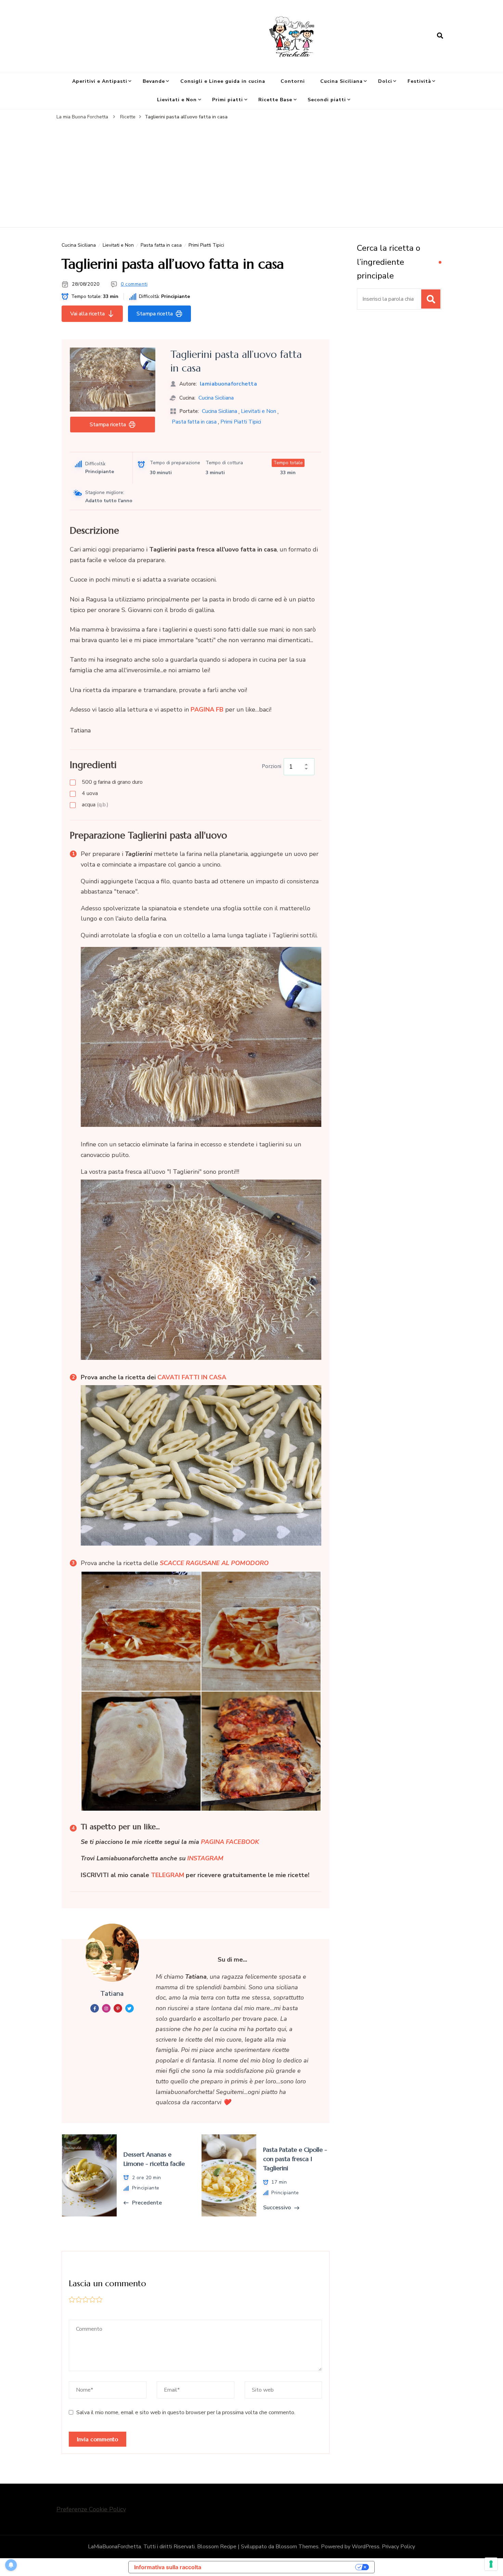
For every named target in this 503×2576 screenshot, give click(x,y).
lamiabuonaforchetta (229, 384)
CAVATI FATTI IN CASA (192, 1377)
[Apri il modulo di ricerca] (440, 36)
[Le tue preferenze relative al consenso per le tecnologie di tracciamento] (491, 2564)
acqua (95, 805)
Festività (419, 81)
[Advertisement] (251, 172)
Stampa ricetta (155, 314)
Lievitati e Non (177, 100)
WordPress (366, 2547)
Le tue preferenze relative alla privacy (282, 2567)
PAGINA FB (207, 710)
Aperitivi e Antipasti (100, 81)
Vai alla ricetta (87, 314)
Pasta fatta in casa (161, 245)
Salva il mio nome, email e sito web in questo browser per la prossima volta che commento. (186, 2412)
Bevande (154, 81)
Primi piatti (228, 100)
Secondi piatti (327, 100)
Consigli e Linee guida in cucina (223, 81)
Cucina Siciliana (341, 81)
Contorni (293, 81)
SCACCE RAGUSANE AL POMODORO (214, 1563)
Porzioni (272, 766)
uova (90, 793)
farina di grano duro (112, 782)
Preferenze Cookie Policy (91, 2509)
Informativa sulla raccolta (168, 2567)
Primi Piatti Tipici (206, 245)
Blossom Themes (297, 2547)
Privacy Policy (398, 2547)
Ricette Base (275, 100)
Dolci (385, 81)
